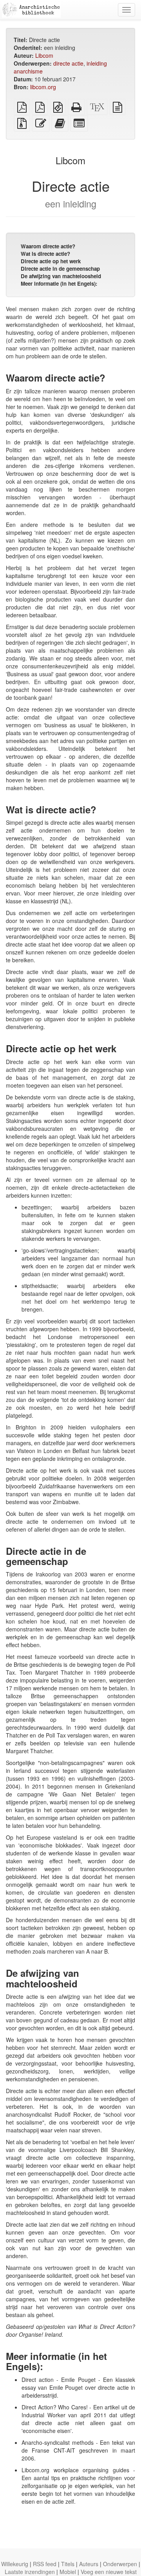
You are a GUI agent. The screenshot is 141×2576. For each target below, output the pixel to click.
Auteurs (89, 2564)
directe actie (68, 63)
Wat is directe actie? (45, 254)
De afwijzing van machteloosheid (61, 276)
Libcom (44, 55)
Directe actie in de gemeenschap (60, 269)
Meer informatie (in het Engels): (59, 283)
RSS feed (45, 2564)
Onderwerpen (120, 2564)
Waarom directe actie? (48, 246)
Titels (68, 2564)
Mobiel (68, 2572)
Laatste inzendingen (30, 2572)
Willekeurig (15, 2564)
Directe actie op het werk (51, 261)
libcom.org (43, 87)
